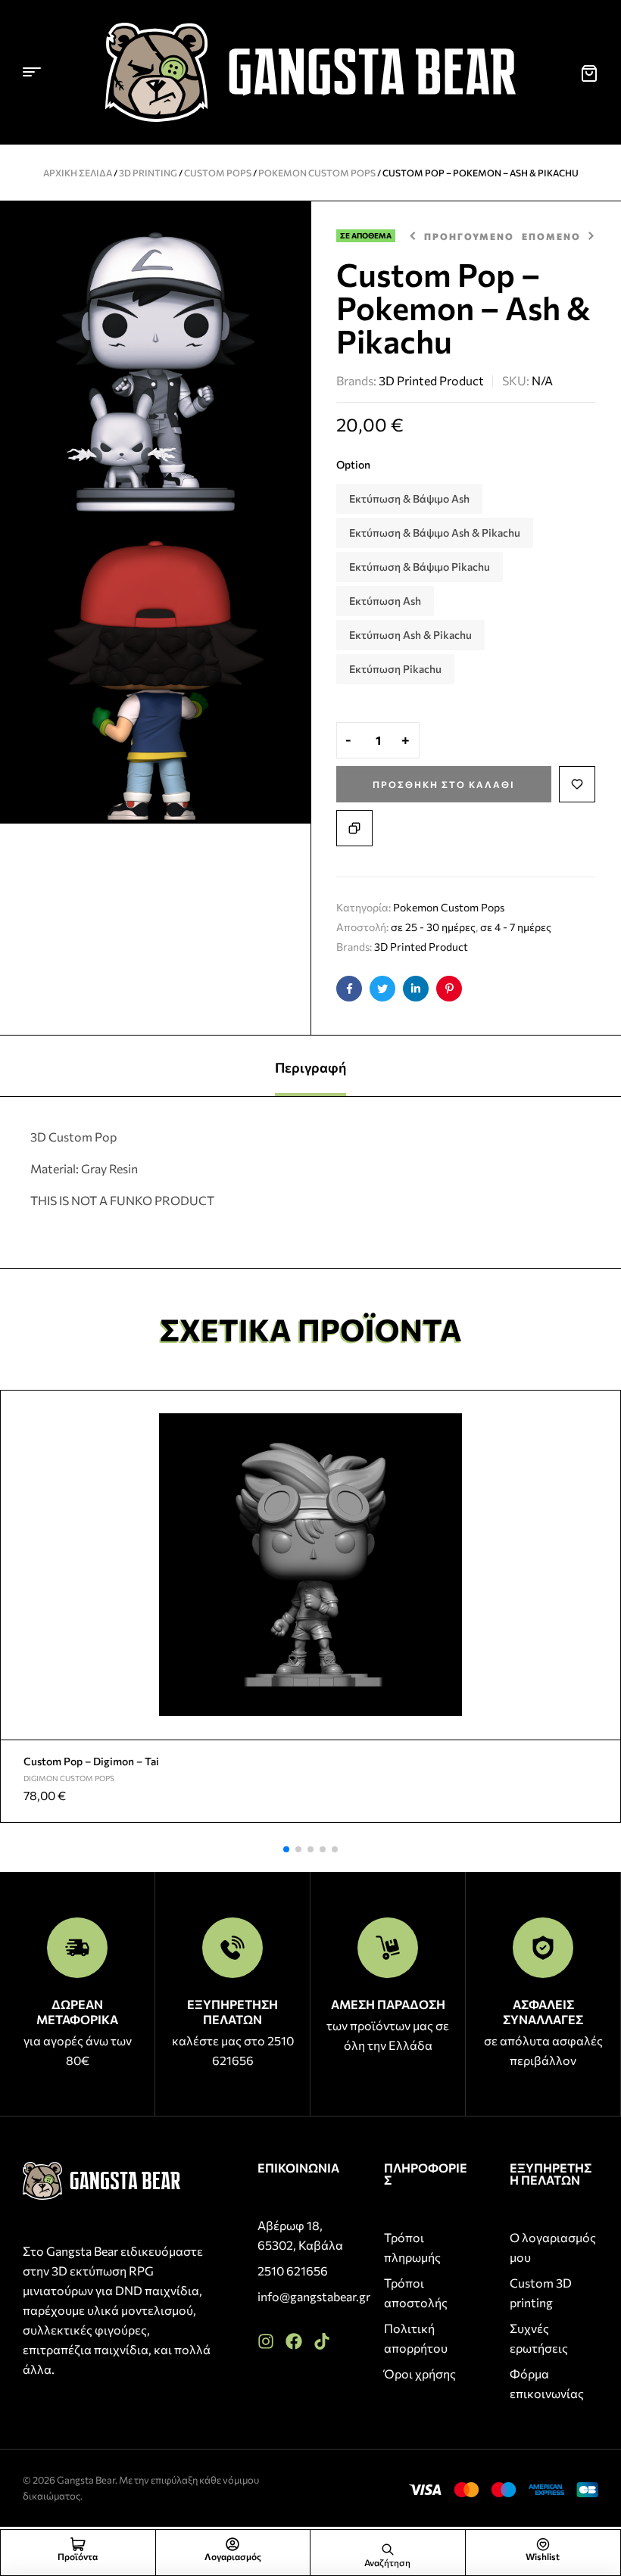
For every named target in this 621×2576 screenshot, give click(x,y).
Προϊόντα (78, 2556)
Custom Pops (218, 173)
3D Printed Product (431, 380)
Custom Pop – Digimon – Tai (91, 1761)
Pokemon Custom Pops (317, 173)
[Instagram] (266, 2341)
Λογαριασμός (233, 2556)
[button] (286, 1849)
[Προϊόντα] (78, 2544)
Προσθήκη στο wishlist (577, 784)
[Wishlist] (543, 2544)
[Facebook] (294, 2341)
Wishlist (543, 2556)
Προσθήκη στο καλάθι (444, 784)
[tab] (310, 1066)
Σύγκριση (354, 828)
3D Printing (148, 173)
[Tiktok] (322, 2341)
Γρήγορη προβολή (603, 1444)
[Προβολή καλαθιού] (589, 73)
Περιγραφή (310, 1067)
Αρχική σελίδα (78, 173)
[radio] (409, 499)
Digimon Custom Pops (69, 1778)
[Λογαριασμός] (232, 2544)
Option (353, 464)
